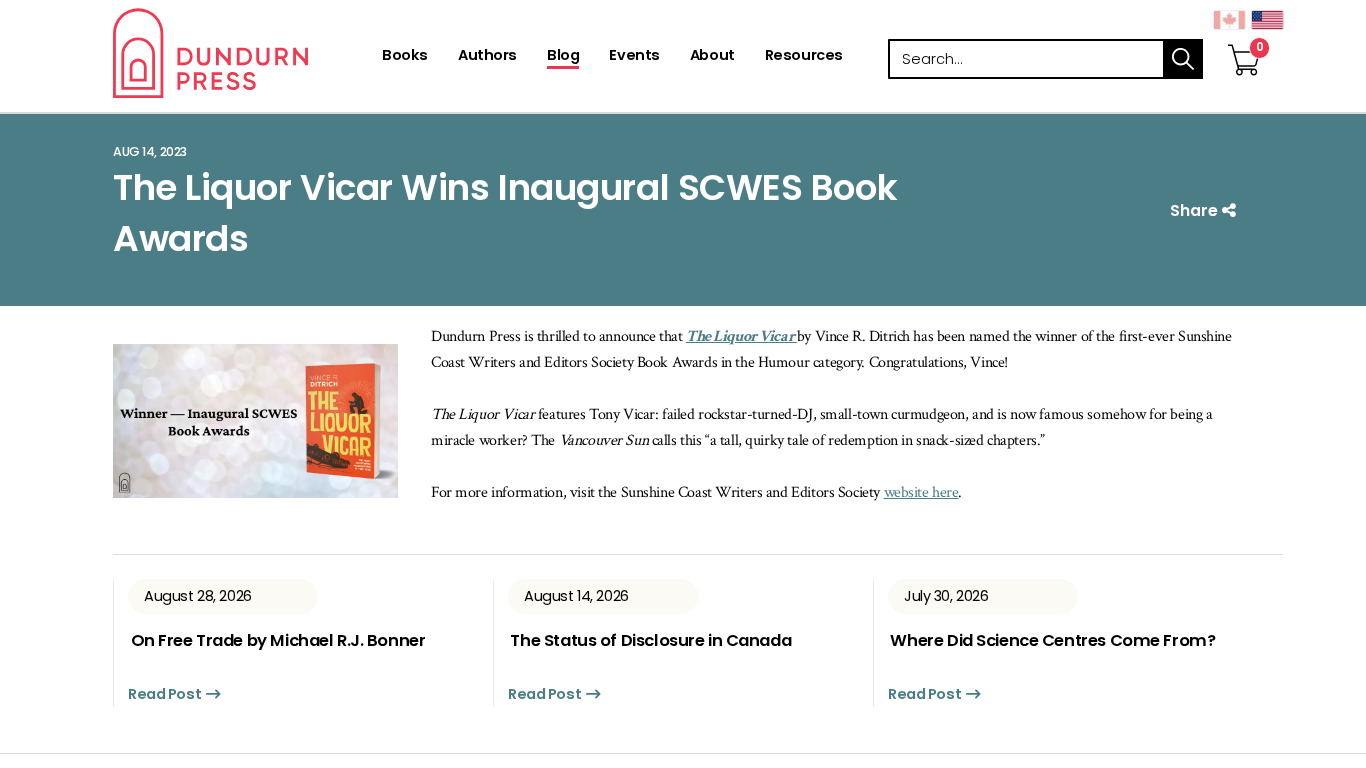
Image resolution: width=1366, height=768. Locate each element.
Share (1196, 210)
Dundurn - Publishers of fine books (245, 53)
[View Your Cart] (1244, 39)
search (1183, 59)
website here (921, 492)
